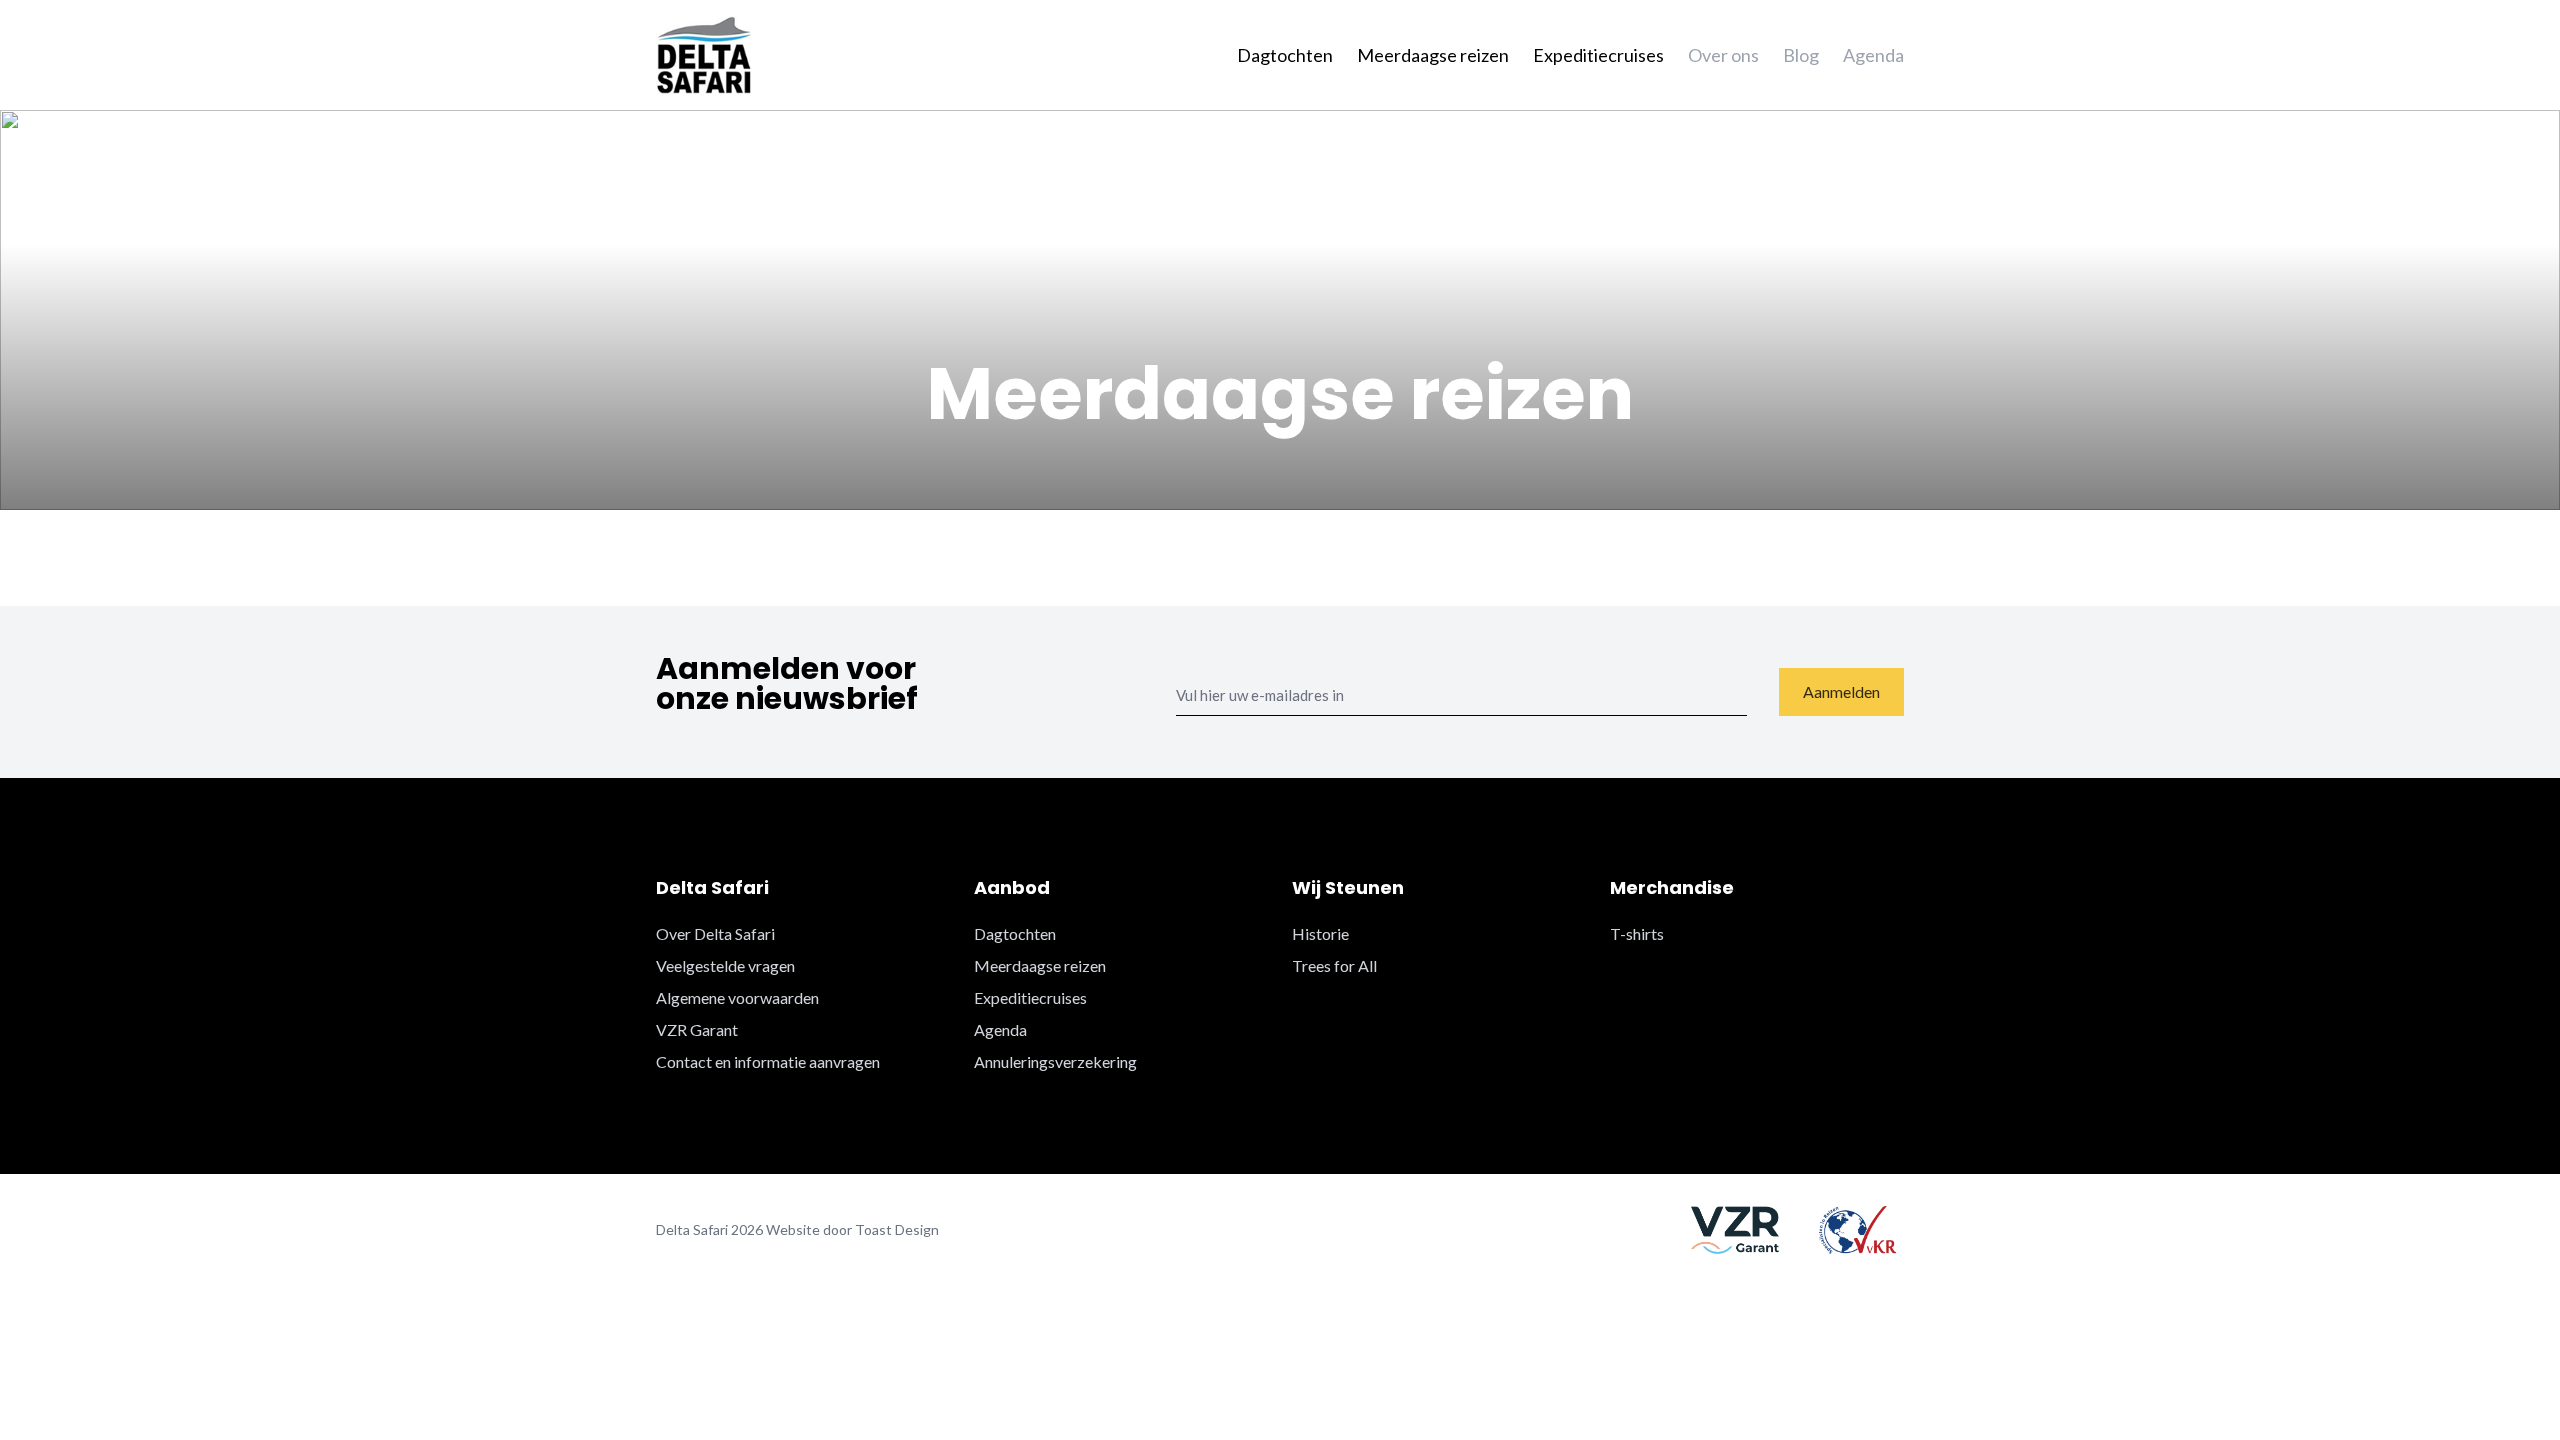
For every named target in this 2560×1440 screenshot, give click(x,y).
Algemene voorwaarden (737, 997)
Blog (1801, 55)
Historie (1320, 933)
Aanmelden (1841, 691)
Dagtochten (1285, 55)
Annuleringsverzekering (1055, 1061)
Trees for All (1334, 965)
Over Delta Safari (715, 933)
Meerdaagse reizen (1433, 55)
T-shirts (1637, 933)
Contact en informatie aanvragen (768, 1061)
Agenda (1873, 55)
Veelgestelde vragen (725, 965)
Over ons (1723, 55)
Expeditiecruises (1598, 55)
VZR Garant (697, 1029)
